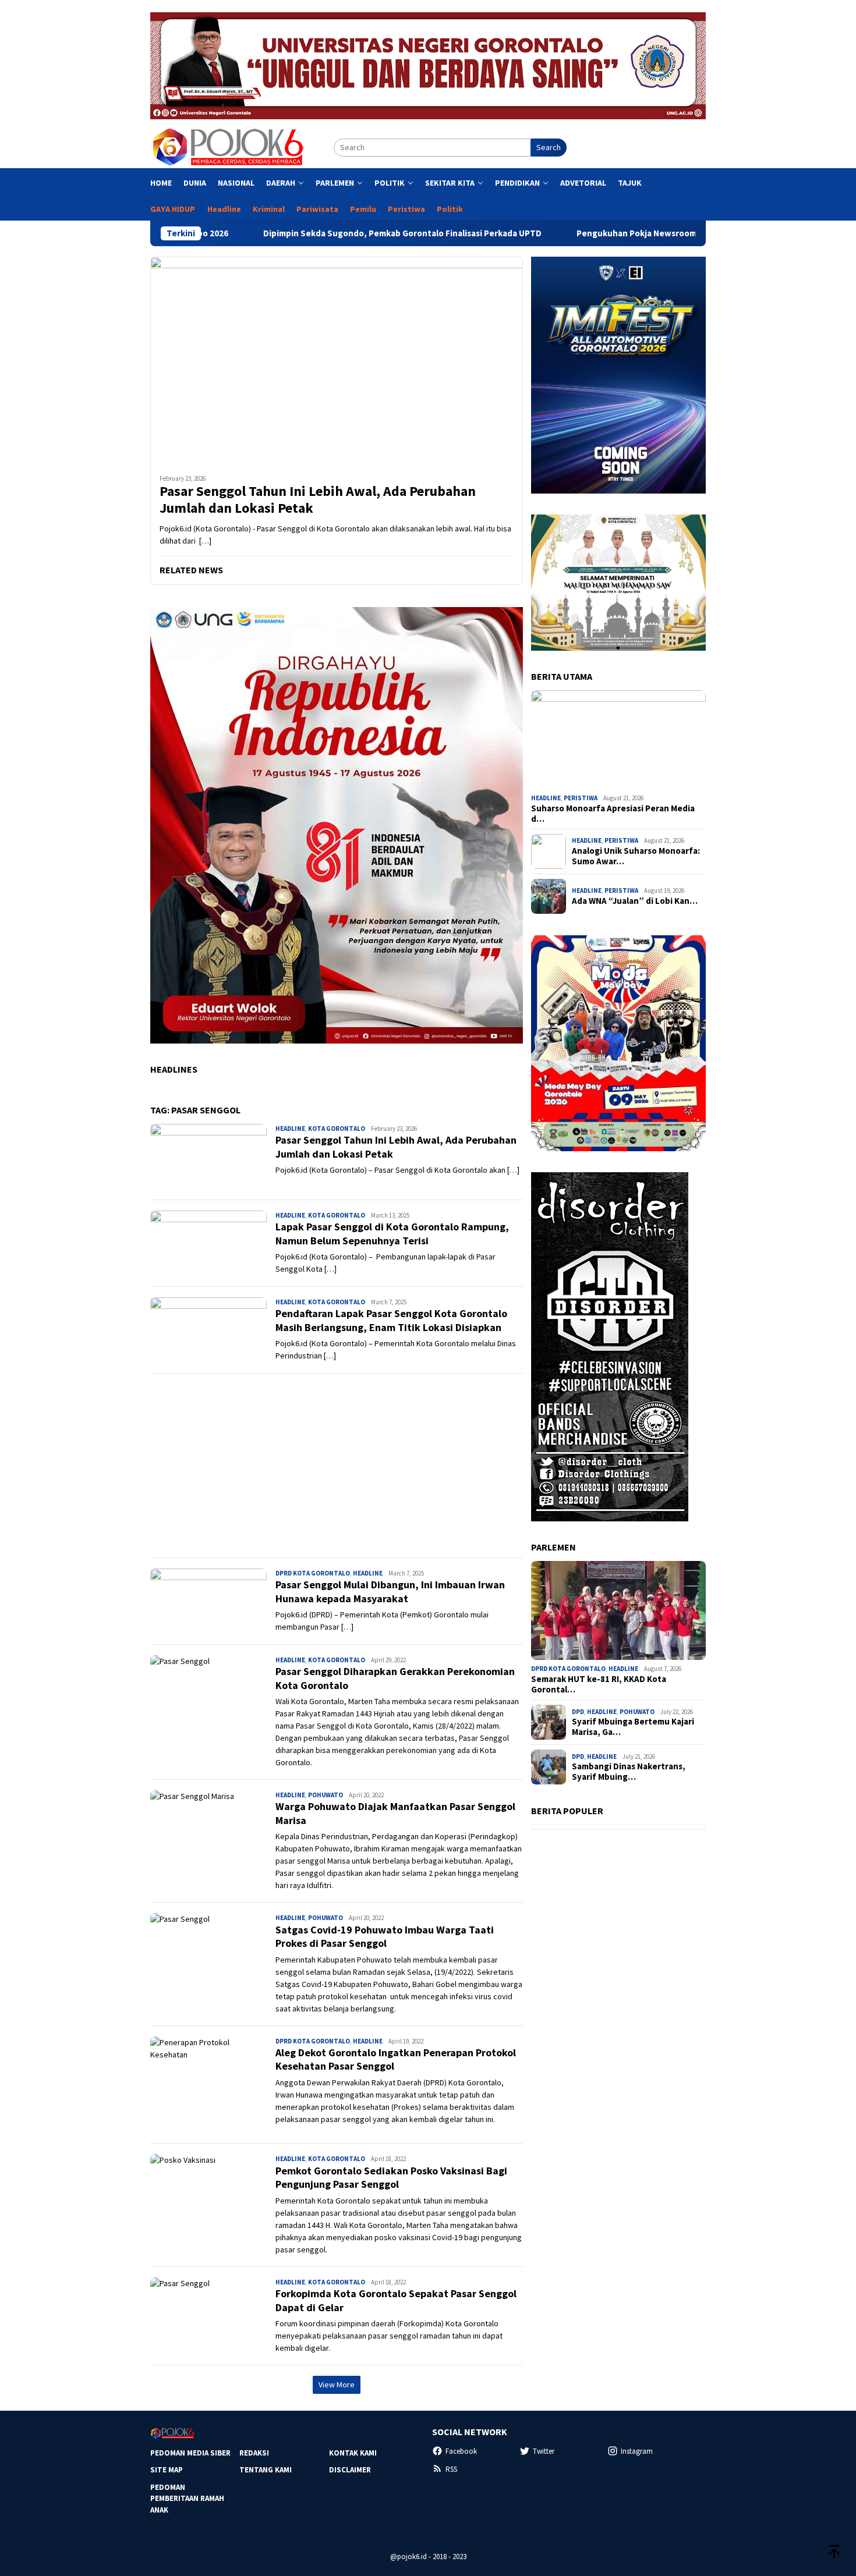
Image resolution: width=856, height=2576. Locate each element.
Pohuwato (326, 1795)
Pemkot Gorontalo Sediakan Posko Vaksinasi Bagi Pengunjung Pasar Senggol (391, 2177)
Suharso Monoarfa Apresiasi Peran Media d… (613, 814)
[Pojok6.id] (228, 147)
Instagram (637, 2451)
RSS (451, 2469)
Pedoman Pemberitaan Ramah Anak (187, 2499)
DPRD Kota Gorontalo (313, 1573)
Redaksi (254, 2453)
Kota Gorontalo (337, 1129)
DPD (578, 1712)
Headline (290, 1129)
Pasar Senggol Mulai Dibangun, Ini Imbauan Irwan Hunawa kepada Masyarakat (390, 1591)
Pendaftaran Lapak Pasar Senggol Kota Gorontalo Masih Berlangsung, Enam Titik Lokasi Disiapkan (391, 1320)
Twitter (544, 2451)
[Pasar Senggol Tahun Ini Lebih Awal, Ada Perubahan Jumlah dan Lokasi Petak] (337, 361)
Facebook (461, 2451)
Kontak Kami (353, 2453)
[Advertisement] (337, 1466)
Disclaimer (350, 2470)
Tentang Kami (266, 2470)
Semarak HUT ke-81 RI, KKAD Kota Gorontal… (599, 1684)
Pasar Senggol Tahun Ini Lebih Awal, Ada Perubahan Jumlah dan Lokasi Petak (318, 500)
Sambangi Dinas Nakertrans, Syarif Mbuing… (629, 1772)
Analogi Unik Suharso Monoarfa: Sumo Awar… (636, 856)
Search (549, 147)
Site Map (167, 2470)
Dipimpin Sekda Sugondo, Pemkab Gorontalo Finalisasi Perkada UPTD (294, 233)
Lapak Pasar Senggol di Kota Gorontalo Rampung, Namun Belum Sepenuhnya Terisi (392, 1233)
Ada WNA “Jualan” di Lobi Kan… (635, 901)
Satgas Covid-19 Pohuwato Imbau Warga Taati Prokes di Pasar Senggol (385, 1936)
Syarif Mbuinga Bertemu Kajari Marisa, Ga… (633, 1727)
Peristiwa (581, 798)
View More (337, 2385)
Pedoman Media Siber (190, 2453)
